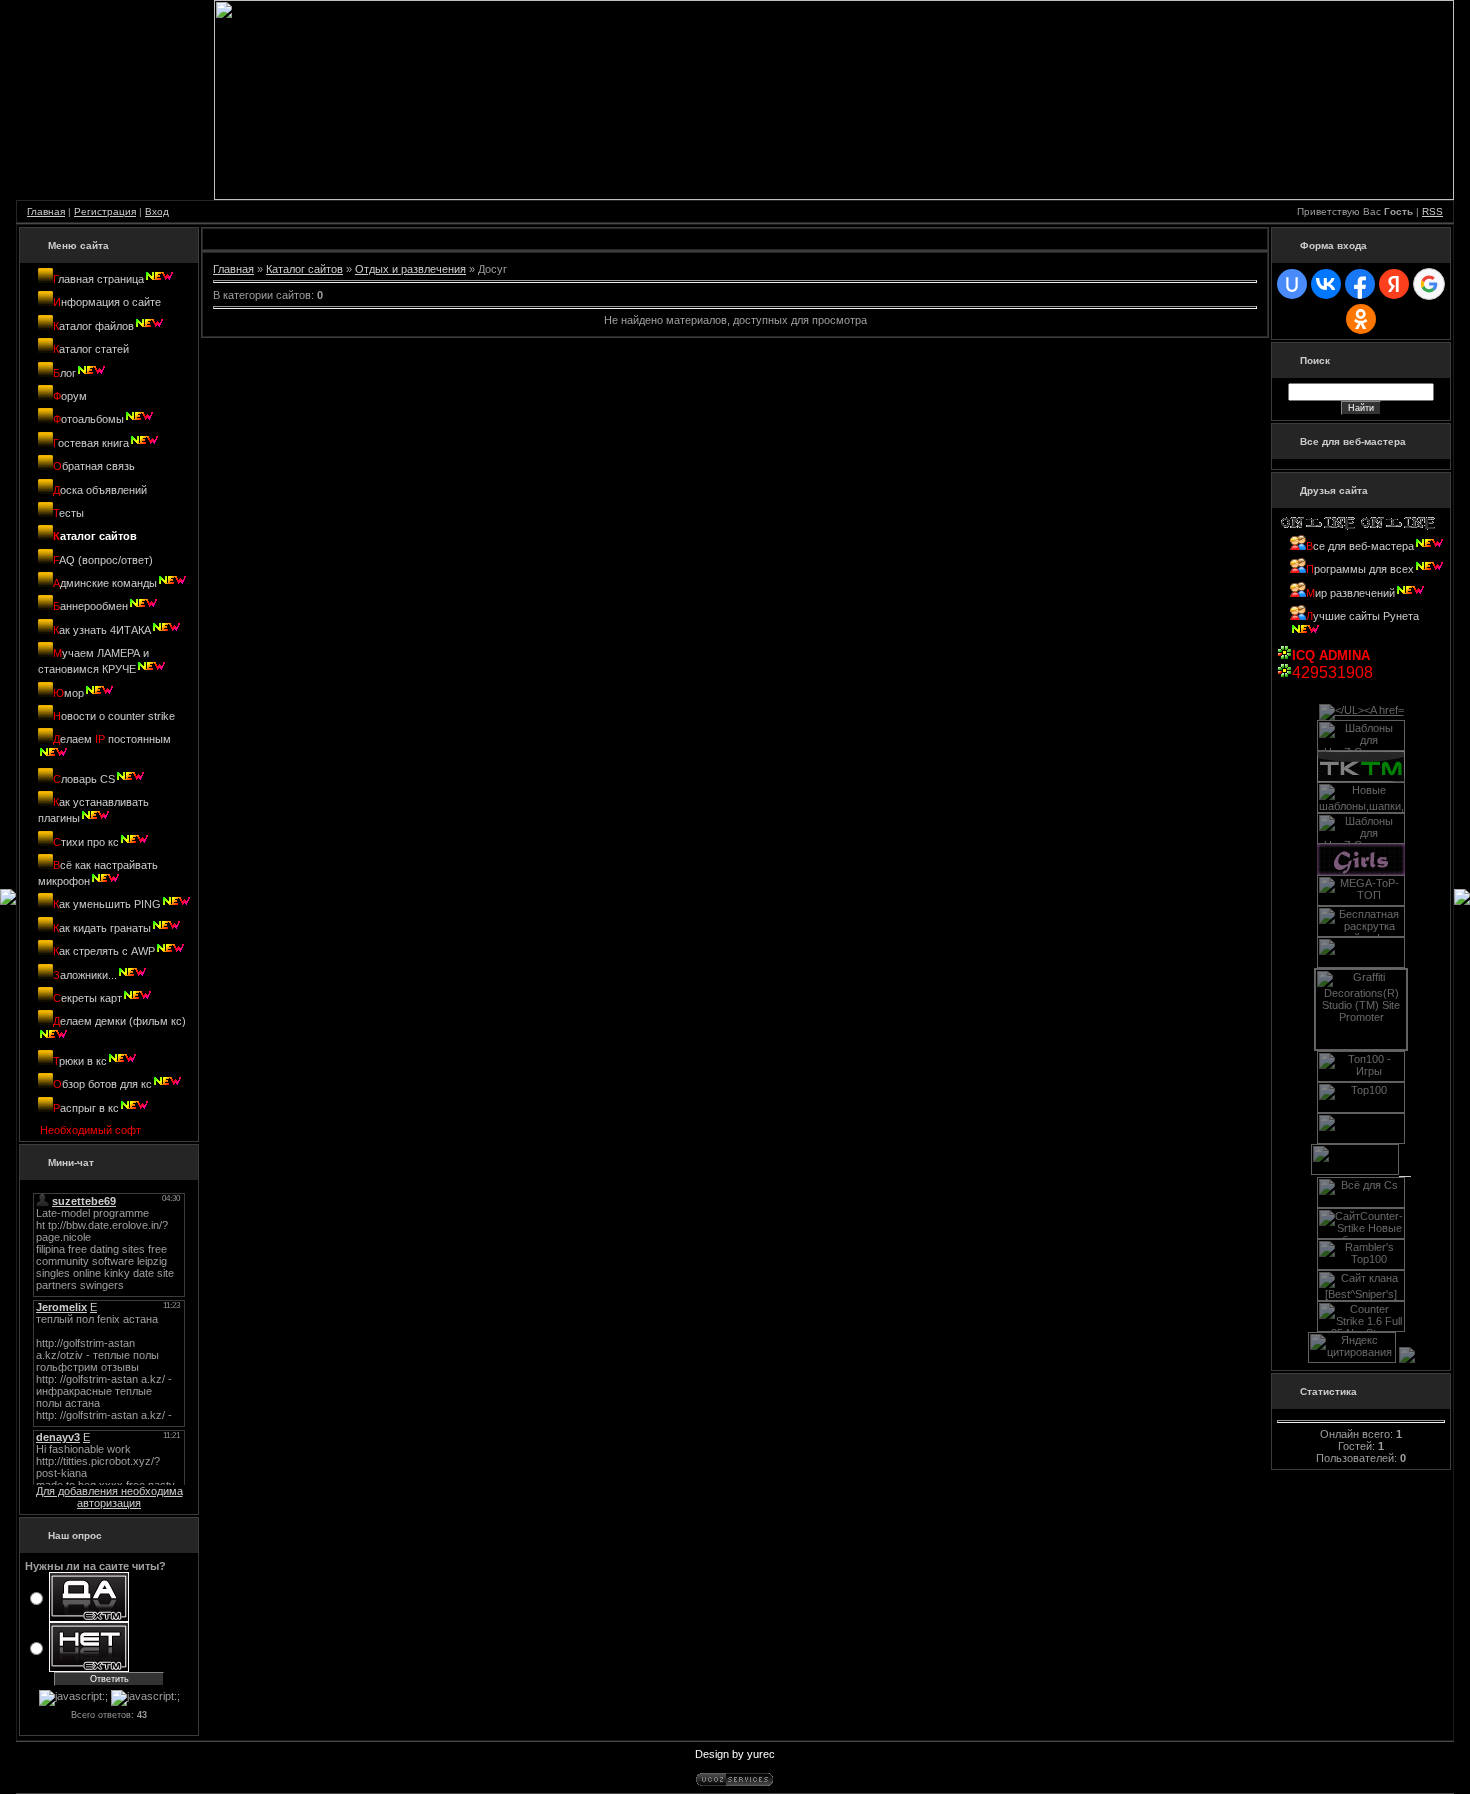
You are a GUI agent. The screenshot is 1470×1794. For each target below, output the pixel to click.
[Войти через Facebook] (1360, 284)
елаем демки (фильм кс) (119, 1021)
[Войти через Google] (1429, 284)
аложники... (85, 975)
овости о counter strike (114, 716)
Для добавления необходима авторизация (109, 1497)
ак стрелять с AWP (104, 951)
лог (64, 373)
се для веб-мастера (1363, 546)
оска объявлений (100, 490)
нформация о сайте (107, 302)
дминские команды (105, 583)
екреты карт (87, 998)
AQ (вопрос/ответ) (103, 560)
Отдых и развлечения (410, 269)
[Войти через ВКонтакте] (1326, 284)
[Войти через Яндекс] (1394, 284)
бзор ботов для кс (102, 1084)
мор (68, 693)
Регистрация (105, 211)
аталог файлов (93, 326)
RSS (1432, 211)
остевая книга (91, 443)
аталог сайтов (95, 536)
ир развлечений (1350, 593)
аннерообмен (90, 606)
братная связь (94, 466)
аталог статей (91, 349)
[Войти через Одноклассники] (1361, 319)
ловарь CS (84, 779)
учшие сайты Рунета (1362, 616)
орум (70, 396)
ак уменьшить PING (107, 904)
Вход (157, 211)
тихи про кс (86, 842)
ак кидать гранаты (102, 928)
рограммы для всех (1360, 569)
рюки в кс (80, 1061)
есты (68, 513)
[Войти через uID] (1292, 284)
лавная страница (98, 279)
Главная (46, 211)
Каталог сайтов (304, 269)
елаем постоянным (112, 739)
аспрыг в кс (86, 1108)
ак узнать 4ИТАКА (102, 630)
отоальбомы (88, 419)
